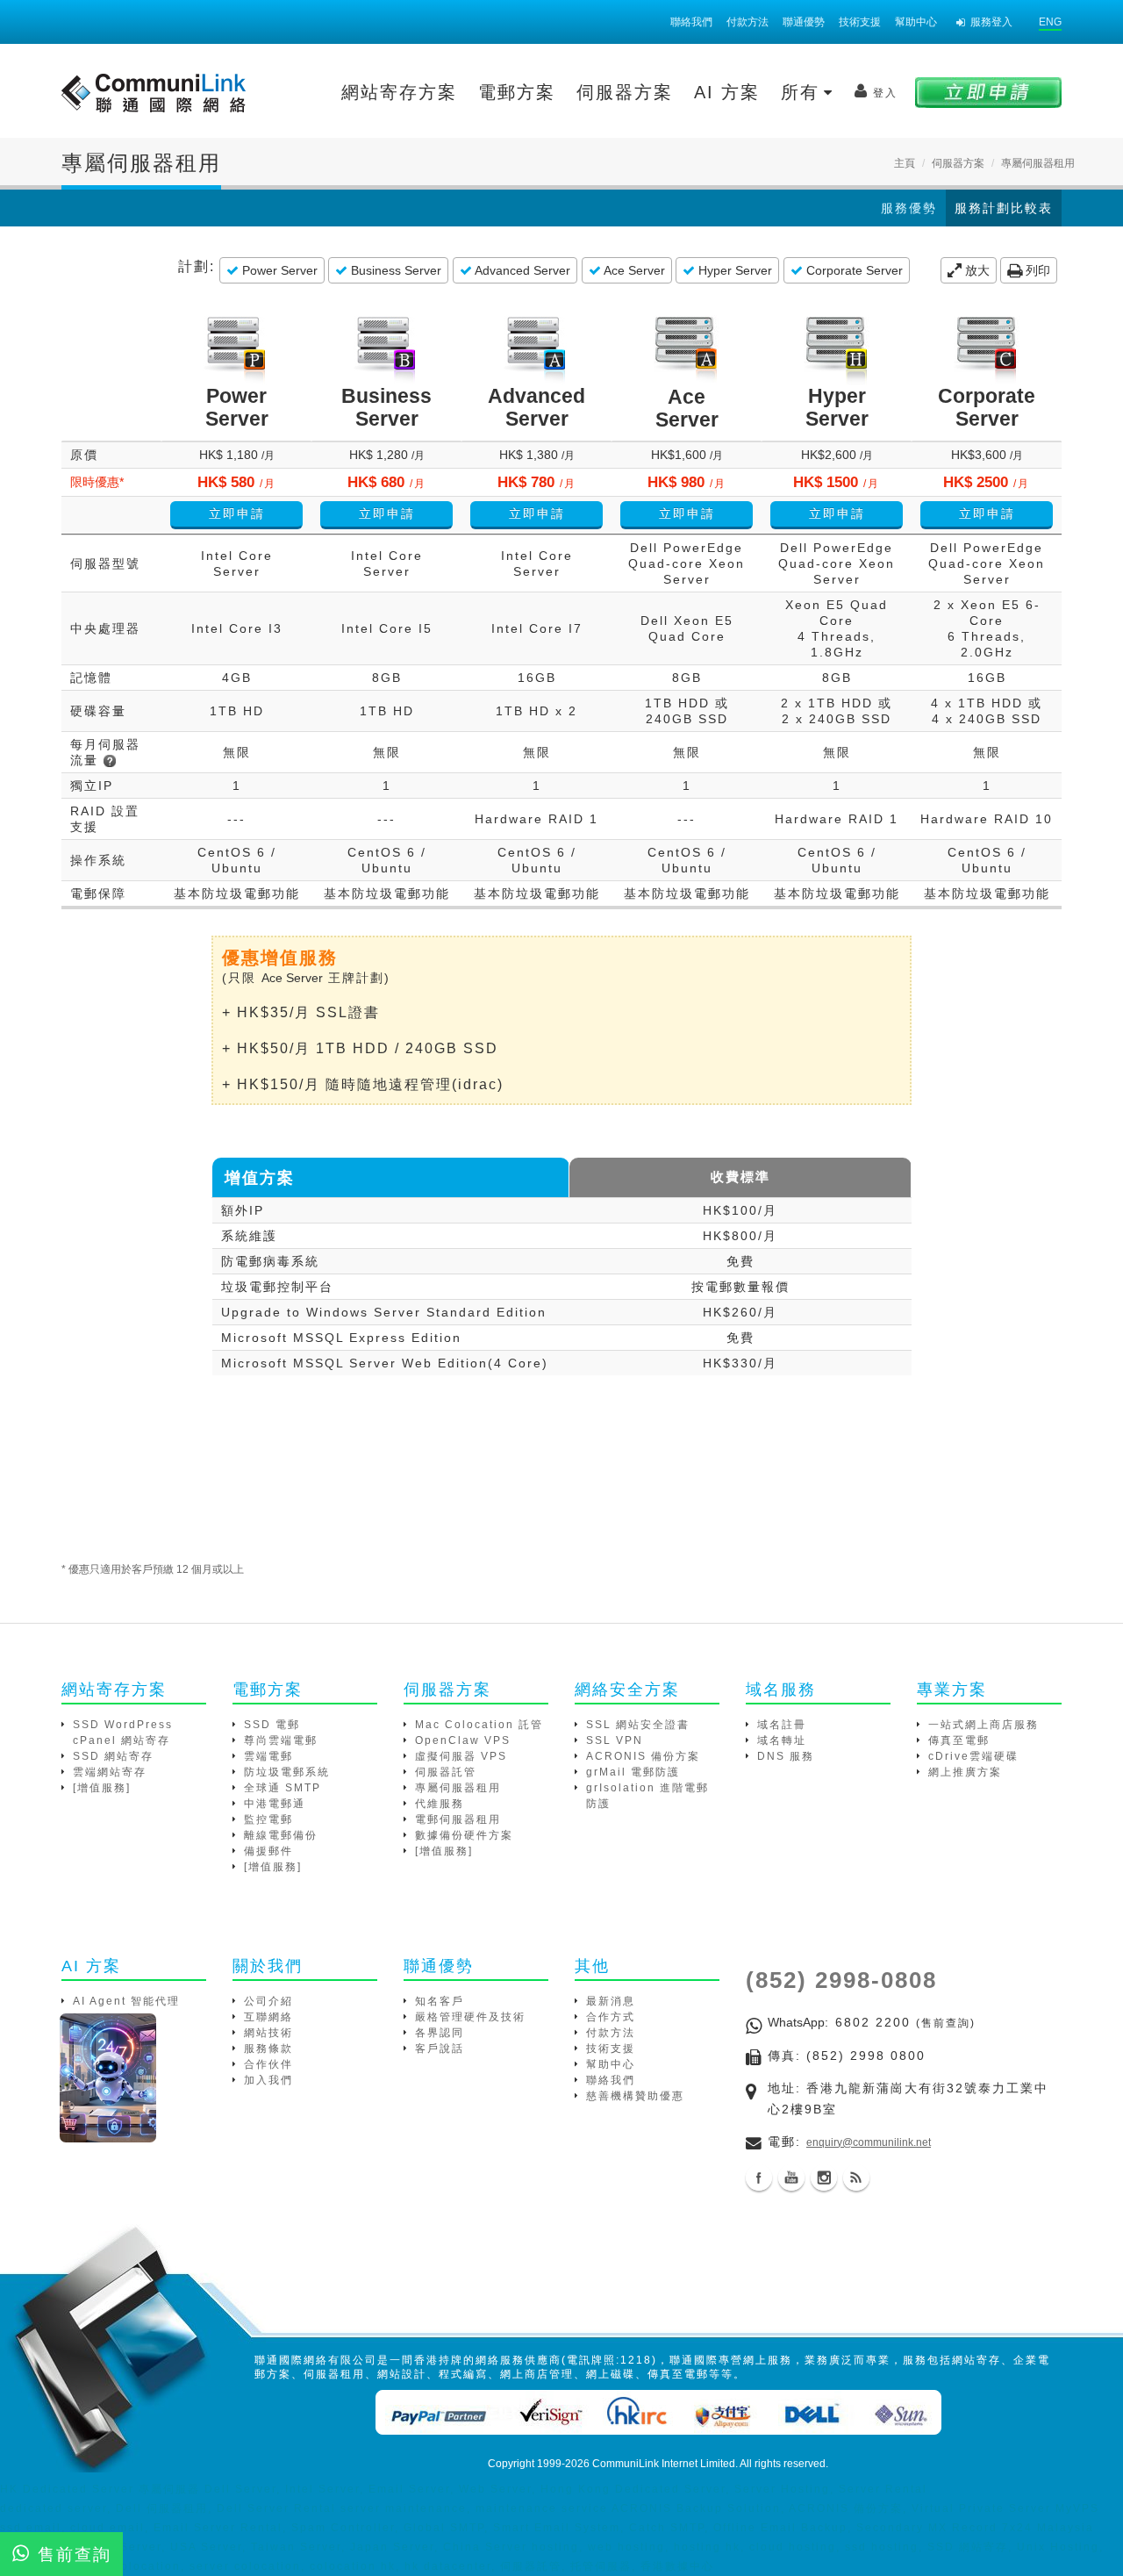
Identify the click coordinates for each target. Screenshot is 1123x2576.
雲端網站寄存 (110, 1772)
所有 (804, 92)
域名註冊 (782, 1725)
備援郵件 (268, 1851)
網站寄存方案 (399, 92)
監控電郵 (268, 1819)
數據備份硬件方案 (464, 1835)
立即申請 (237, 513)
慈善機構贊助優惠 (635, 2096)
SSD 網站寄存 (113, 1756)
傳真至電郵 (959, 1740)
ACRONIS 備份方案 (643, 1756)
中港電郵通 (275, 1804)
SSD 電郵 (272, 1725)
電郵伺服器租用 (458, 1819)
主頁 (905, 163)
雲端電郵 (268, 1756)
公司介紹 (268, 2001)
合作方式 (611, 2017)
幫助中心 (916, 22)
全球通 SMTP (283, 1788)
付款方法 (747, 22)
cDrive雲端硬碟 (973, 1756)
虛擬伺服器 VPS (461, 1756)
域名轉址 (782, 1740)
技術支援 (860, 22)
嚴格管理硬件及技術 (470, 2017)
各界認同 (440, 2033)
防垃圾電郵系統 (287, 1772)
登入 (885, 93)
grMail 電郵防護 (633, 1772)
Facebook (759, 2178)
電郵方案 (517, 92)
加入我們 (268, 2080)
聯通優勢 (804, 22)
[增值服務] (102, 1788)
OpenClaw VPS (463, 1740)
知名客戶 (440, 2001)
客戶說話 (440, 2049)
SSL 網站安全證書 (638, 1725)
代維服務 (440, 1804)
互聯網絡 (268, 2017)
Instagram (824, 2178)
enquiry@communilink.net (869, 2142)
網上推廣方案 (965, 1772)
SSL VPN (615, 1740)
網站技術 (268, 2033)
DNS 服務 (786, 1756)
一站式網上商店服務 (984, 1725)
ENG (1050, 22)
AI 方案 (727, 92)
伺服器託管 (446, 1772)
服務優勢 (909, 208)
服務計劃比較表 (1004, 208)
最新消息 (611, 2001)
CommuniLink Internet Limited (664, 2464)
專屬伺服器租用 (458, 1788)
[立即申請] (988, 92)
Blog (856, 2178)
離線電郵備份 (281, 1835)
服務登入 (991, 22)
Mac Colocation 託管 (479, 1725)
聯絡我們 (691, 22)
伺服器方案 (625, 92)
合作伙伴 (268, 2064)
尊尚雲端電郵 (281, 1740)
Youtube (791, 2178)
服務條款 (268, 2049)
